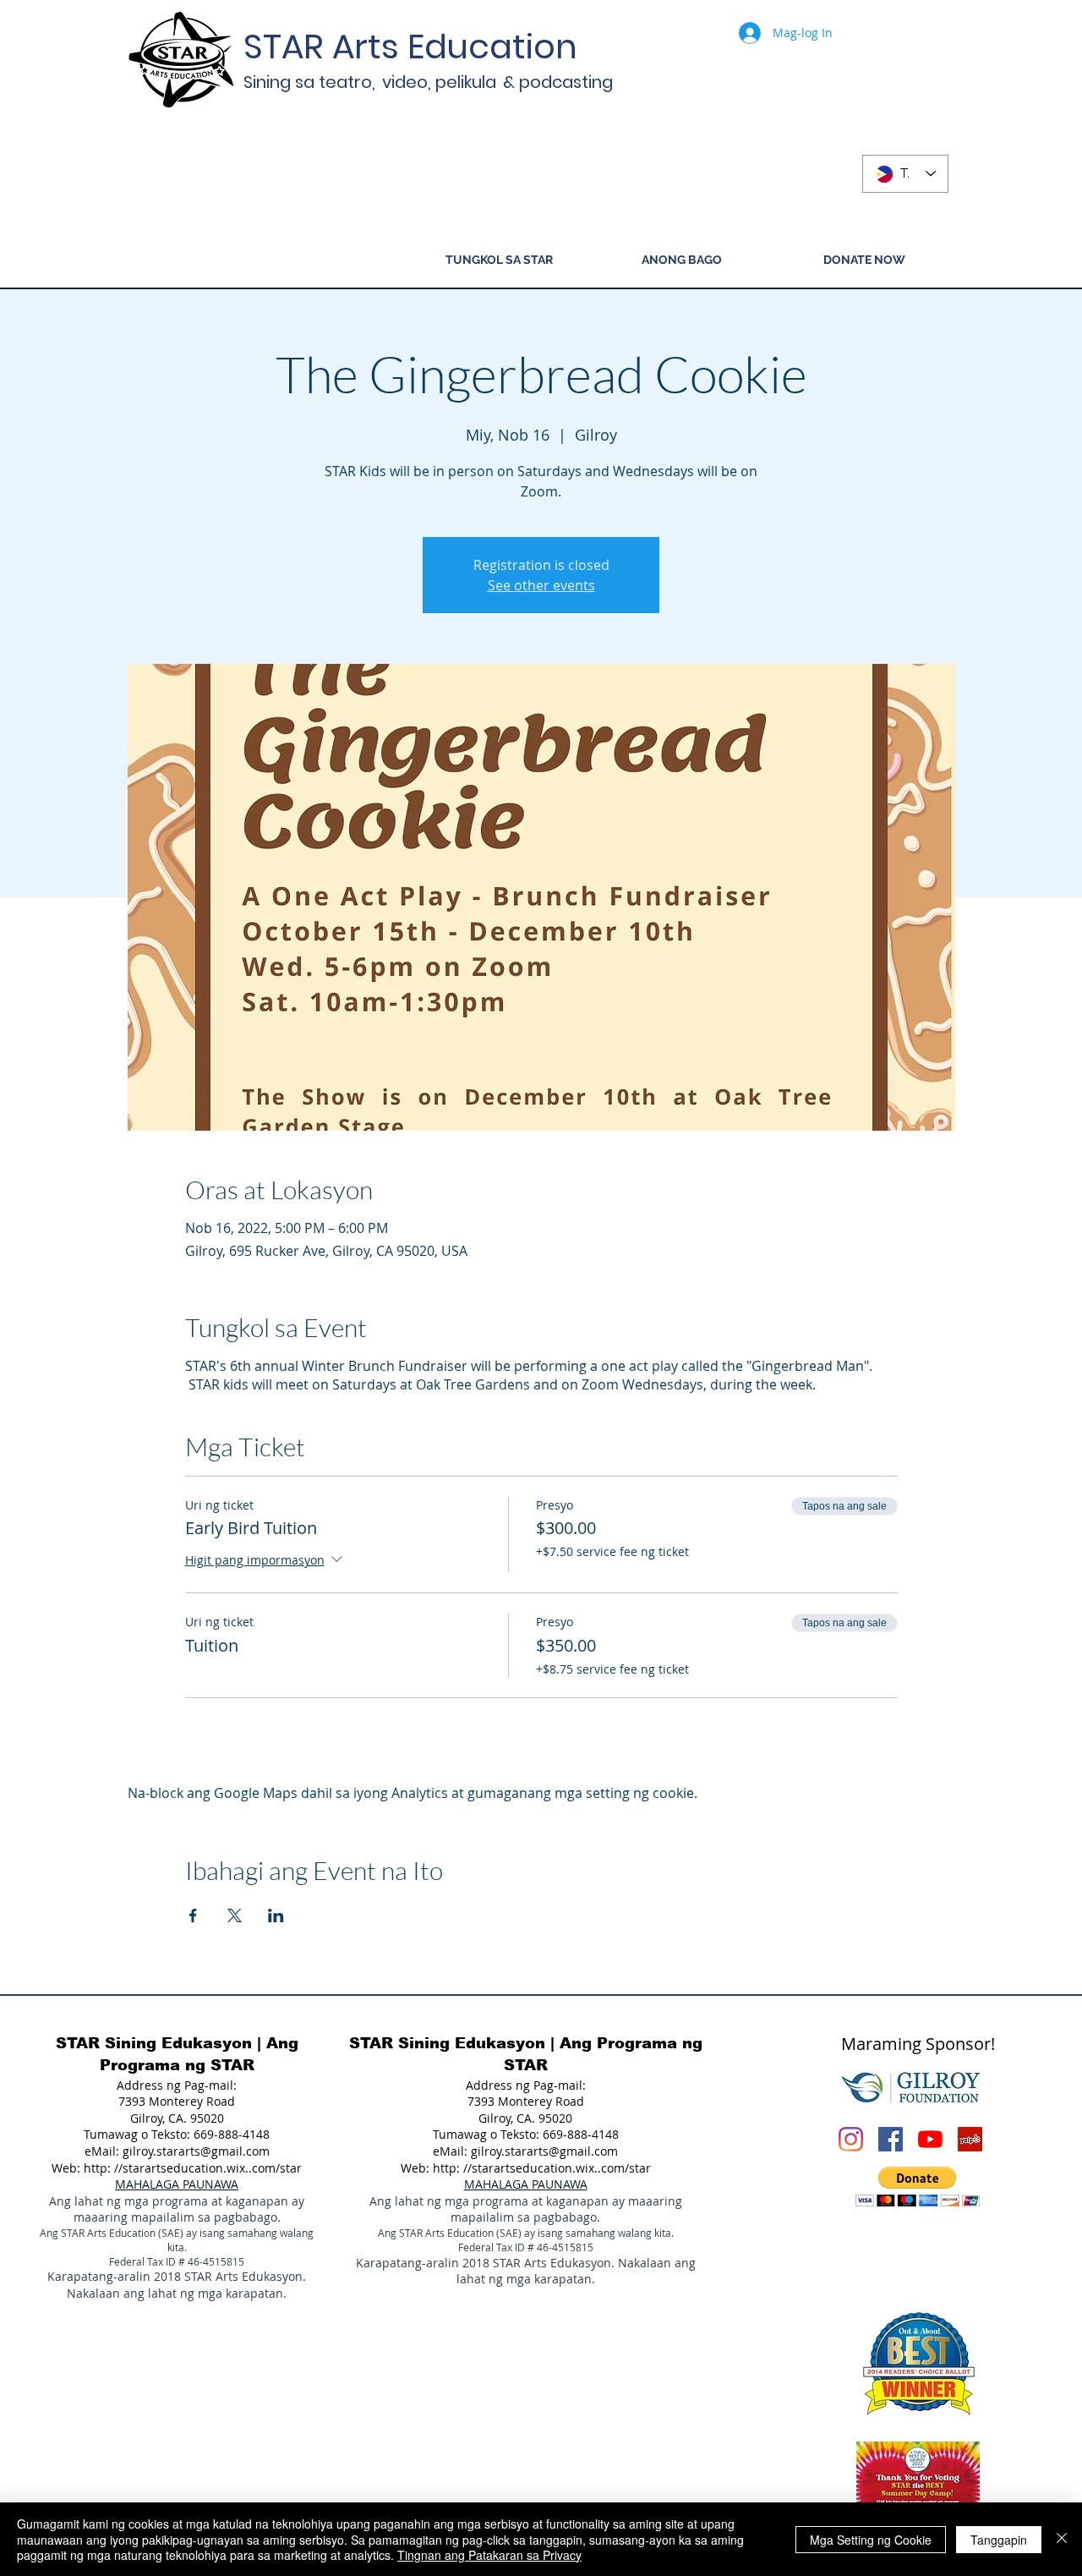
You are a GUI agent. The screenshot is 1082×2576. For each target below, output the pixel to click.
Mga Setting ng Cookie (871, 2540)
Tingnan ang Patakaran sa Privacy (489, 2555)
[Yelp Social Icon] (970, 2139)
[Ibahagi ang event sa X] (235, 1916)
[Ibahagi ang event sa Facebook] (193, 1916)
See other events (541, 585)
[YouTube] (930, 2139)
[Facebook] (891, 2139)
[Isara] (1062, 2539)
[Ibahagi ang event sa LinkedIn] (276, 1916)
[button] (918, 2187)
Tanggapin (999, 2540)
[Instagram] (851, 2139)
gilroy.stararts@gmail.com (196, 2151)
